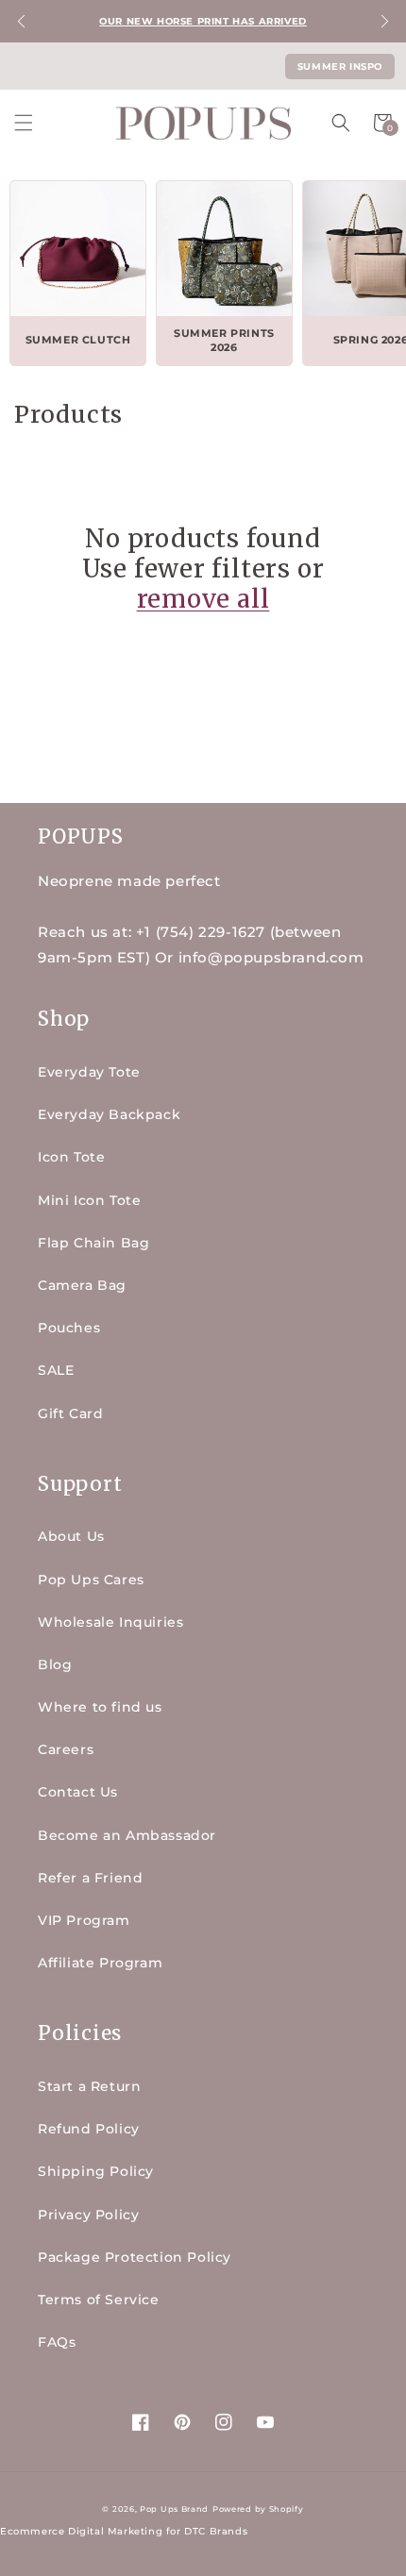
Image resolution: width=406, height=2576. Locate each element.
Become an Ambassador (127, 1835)
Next (385, 21)
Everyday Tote (89, 1072)
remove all (203, 599)
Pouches (69, 1328)
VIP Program (84, 1920)
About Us (71, 1536)
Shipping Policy (96, 2171)
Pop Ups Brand (174, 2509)
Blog (55, 1664)
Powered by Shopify (258, 2509)
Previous (21, 21)
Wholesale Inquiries (110, 1622)
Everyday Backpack (109, 1114)
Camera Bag (82, 1285)
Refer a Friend (90, 1878)
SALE (56, 1370)
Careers (66, 1749)
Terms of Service (99, 2300)
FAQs (57, 2342)
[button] (24, 123)
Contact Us (78, 1792)
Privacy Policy (88, 2215)
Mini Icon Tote (89, 1200)
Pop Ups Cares (91, 1580)
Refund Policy (89, 2129)
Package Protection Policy (135, 2257)
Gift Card (70, 1413)
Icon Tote (71, 1157)
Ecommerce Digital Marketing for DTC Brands (124, 2531)
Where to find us (100, 1707)
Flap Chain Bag (93, 1243)
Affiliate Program (100, 1963)
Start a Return (89, 2086)
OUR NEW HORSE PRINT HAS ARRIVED (203, 21)
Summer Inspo (340, 67)
